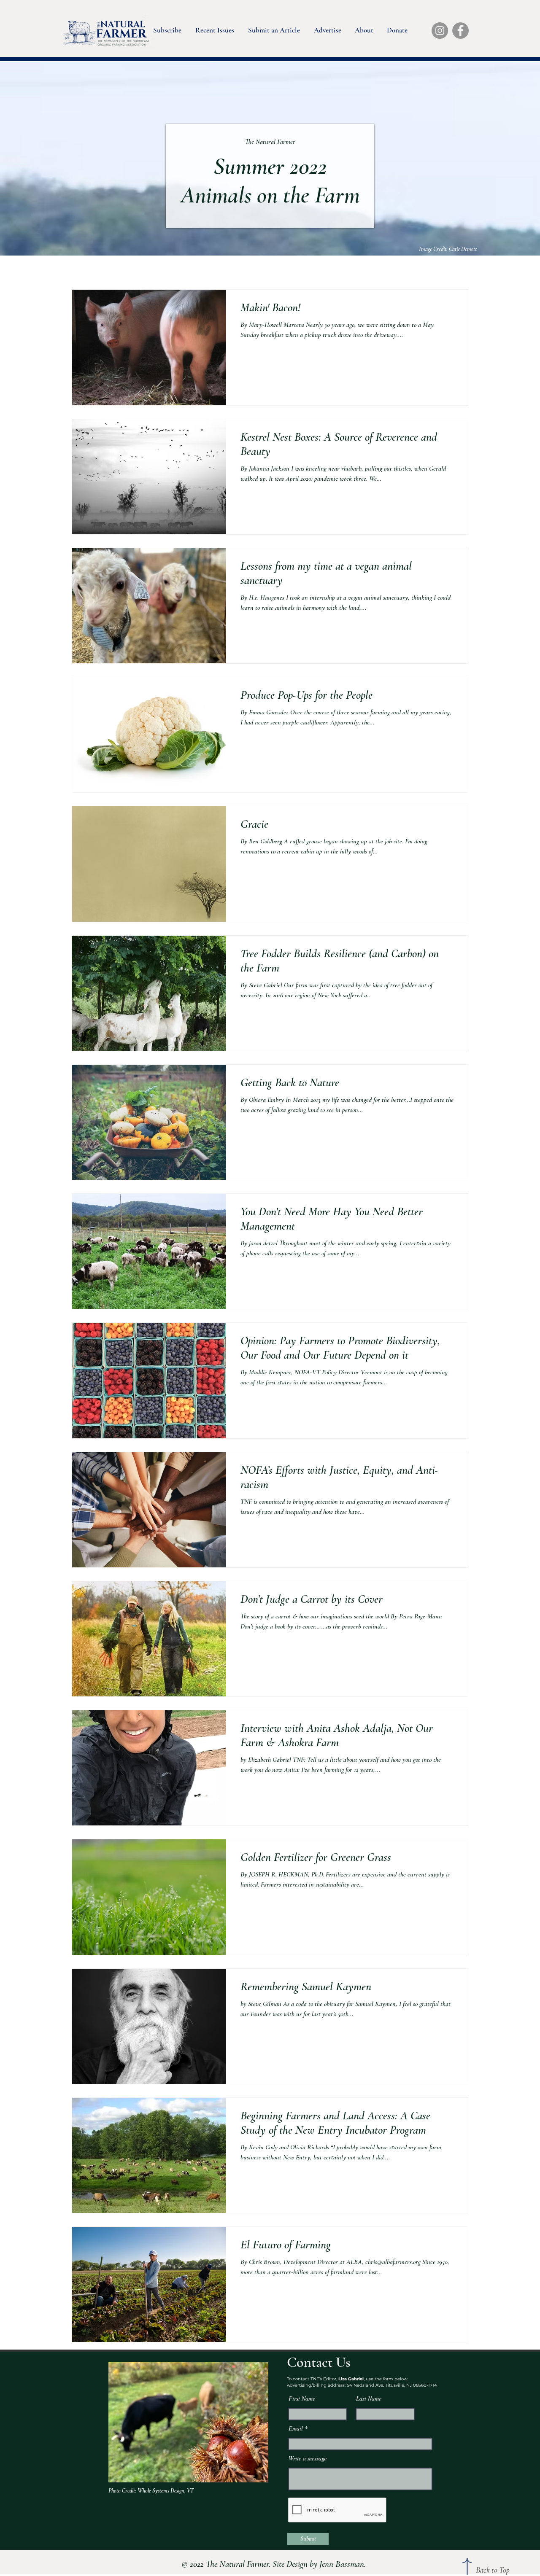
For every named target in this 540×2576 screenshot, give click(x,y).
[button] (167, 28)
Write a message (308, 2458)
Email (296, 2428)
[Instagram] (440, 31)
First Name (302, 2398)
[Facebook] (460, 31)
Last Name (369, 2398)
